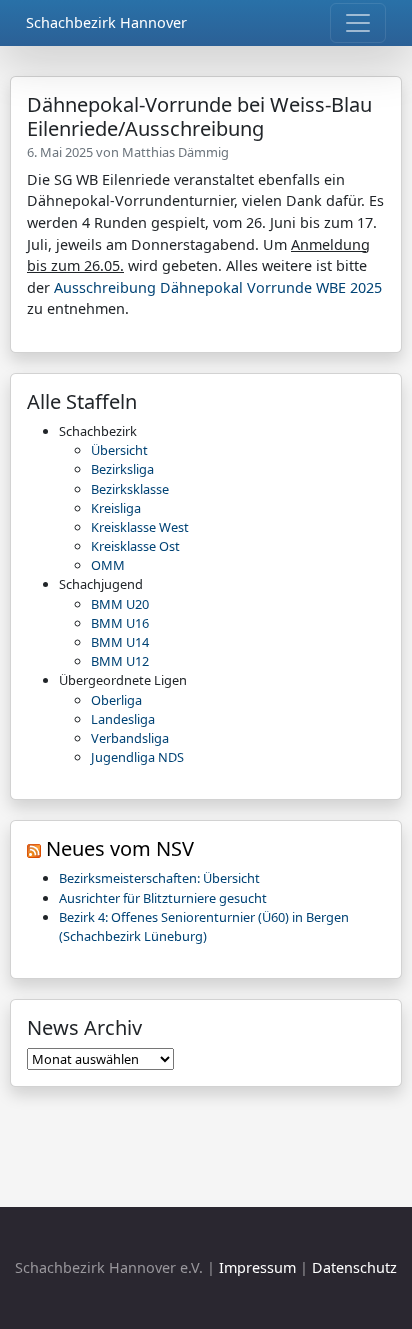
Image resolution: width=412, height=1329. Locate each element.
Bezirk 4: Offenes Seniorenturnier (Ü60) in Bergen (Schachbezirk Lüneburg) (204, 926)
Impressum (257, 1267)
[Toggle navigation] (358, 23)
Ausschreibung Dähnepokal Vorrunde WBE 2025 (218, 287)
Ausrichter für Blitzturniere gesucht (163, 898)
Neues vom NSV (120, 848)
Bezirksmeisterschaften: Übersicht (159, 878)
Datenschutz (354, 1267)
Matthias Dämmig (175, 152)
